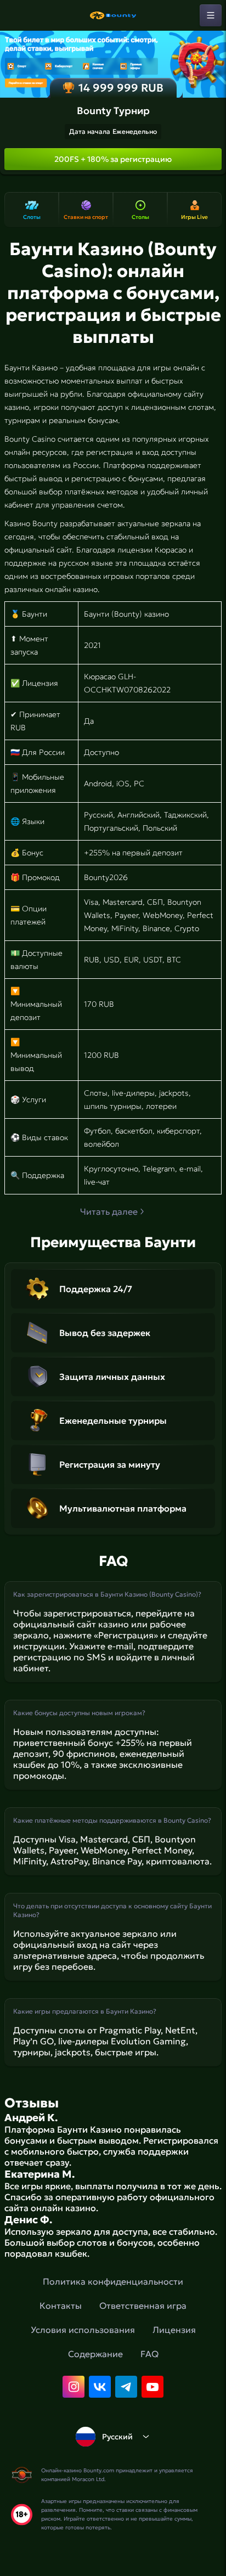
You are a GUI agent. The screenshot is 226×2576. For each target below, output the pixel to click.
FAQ (149, 2354)
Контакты (61, 2306)
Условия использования (83, 2330)
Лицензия (174, 2330)
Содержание (95, 2354)
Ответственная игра (143, 2306)
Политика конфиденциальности (113, 2281)
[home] (113, 15)
